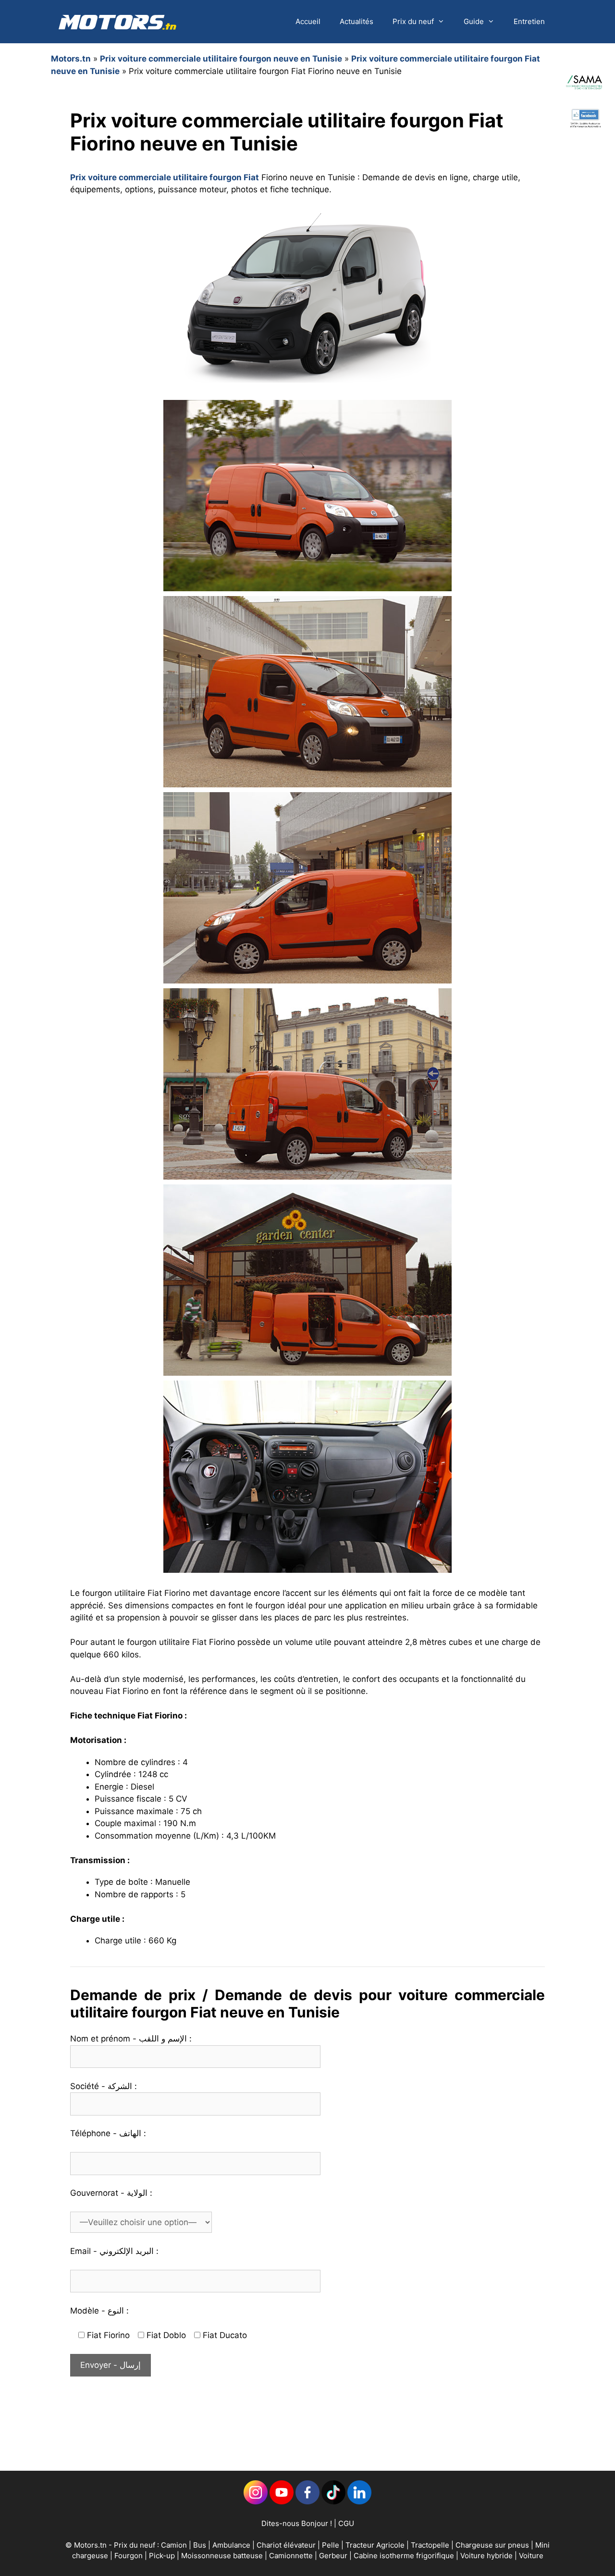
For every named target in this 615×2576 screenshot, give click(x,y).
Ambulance (231, 2545)
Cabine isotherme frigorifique (405, 2556)
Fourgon (129, 2556)
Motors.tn (71, 59)
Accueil (308, 21)
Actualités (357, 21)
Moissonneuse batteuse (223, 2556)
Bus (200, 2545)
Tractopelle (431, 2545)
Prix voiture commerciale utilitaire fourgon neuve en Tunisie (221, 59)
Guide (474, 21)
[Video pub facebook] (585, 142)
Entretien (529, 21)
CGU (346, 2523)
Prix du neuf (413, 21)
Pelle (331, 2545)
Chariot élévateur (287, 2545)
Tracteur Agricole (375, 2545)
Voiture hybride (487, 2556)
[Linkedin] (256, 2502)
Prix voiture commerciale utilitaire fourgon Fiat (165, 177)
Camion (174, 2545)
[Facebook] (307, 2502)
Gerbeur (334, 2556)
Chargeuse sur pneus (493, 2545)
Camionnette (292, 2556)
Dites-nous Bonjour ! (297, 2523)
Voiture (531, 2556)
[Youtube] (282, 2502)
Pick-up (163, 2556)
